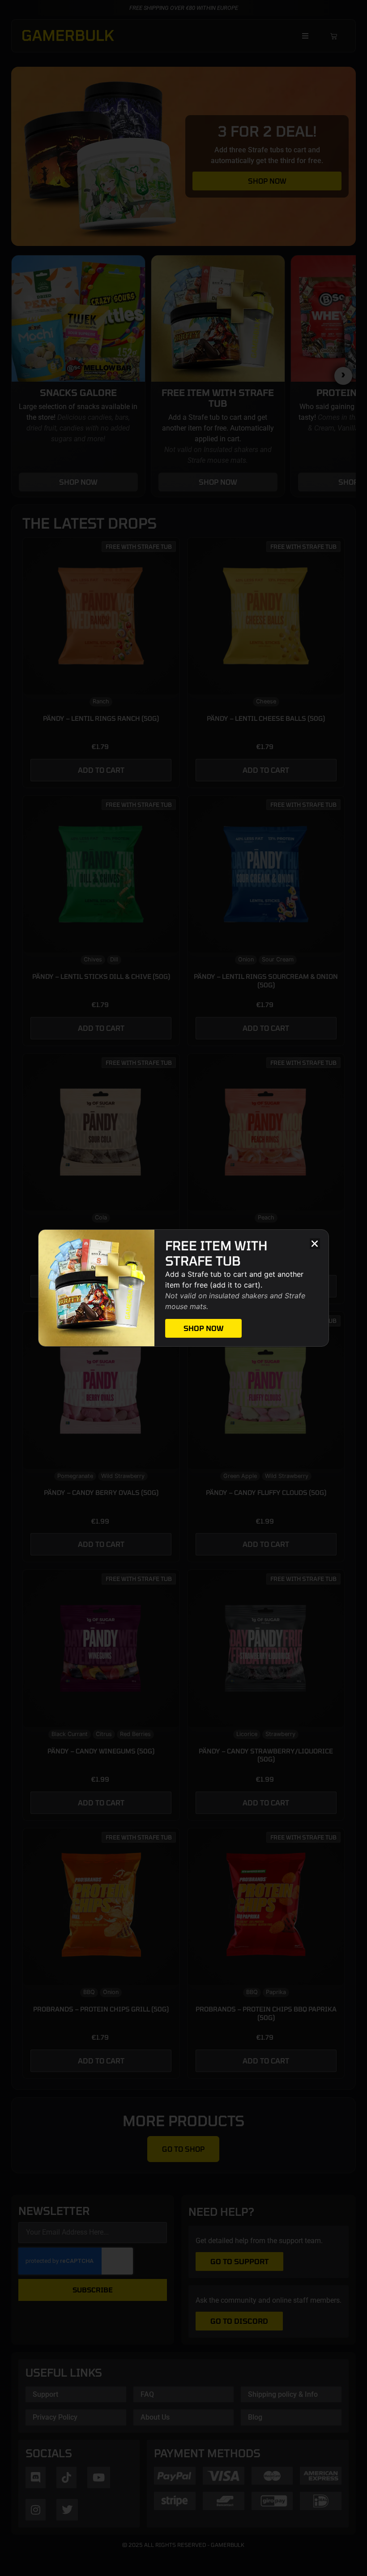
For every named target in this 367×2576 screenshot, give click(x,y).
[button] (315, 1243)
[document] (183, 1288)
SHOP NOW (203, 1328)
